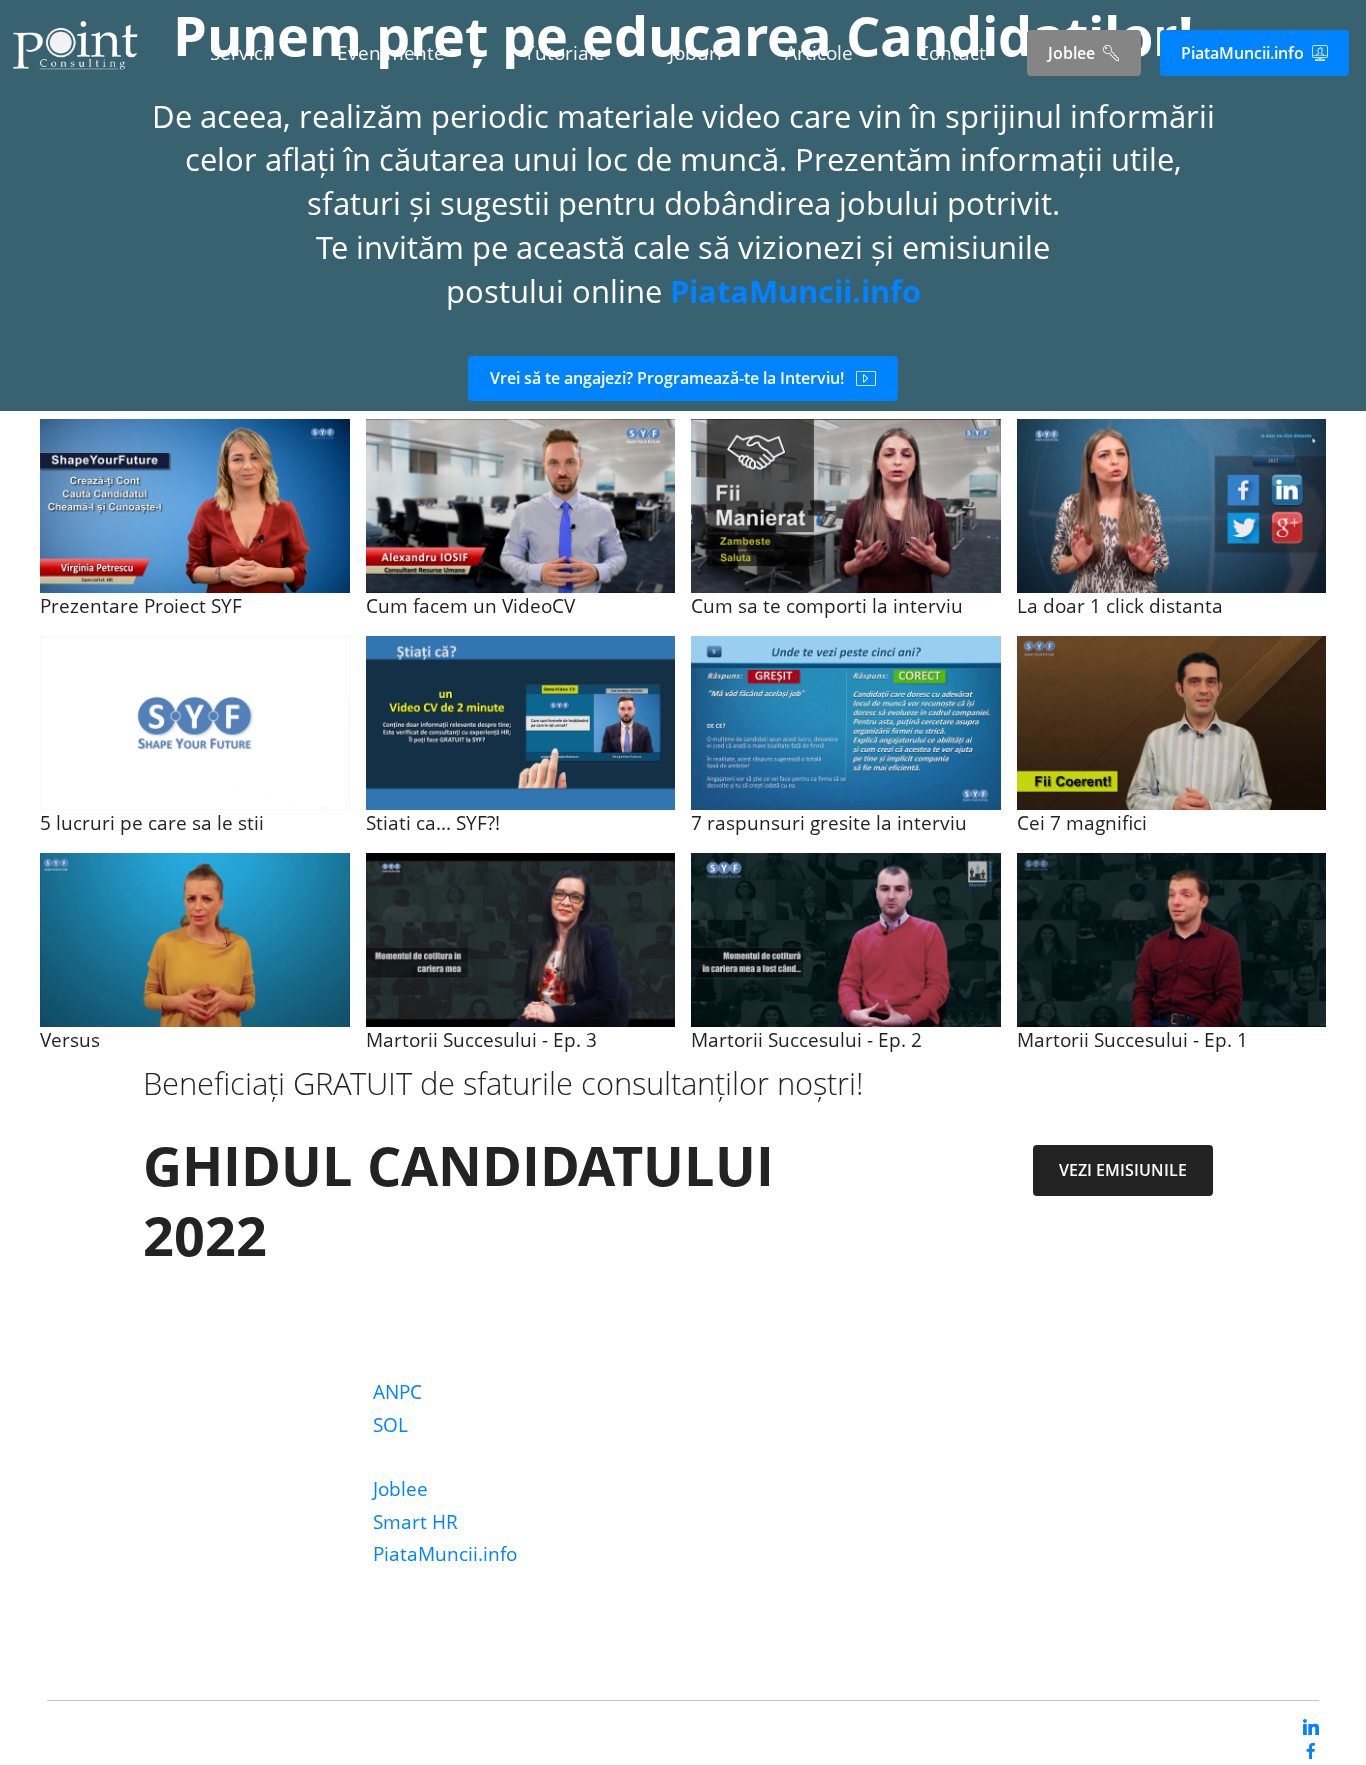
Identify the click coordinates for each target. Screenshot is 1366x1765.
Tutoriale (564, 53)
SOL (390, 1425)
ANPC (397, 1392)
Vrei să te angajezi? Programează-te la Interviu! (667, 378)
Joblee (1071, 53)
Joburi (695, 53)
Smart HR (415, 1522)
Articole (819, 53)
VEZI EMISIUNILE (1123, 1170)
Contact (951, 53)
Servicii (241, 53)
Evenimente (391, 53)
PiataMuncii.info (1242, 53)
